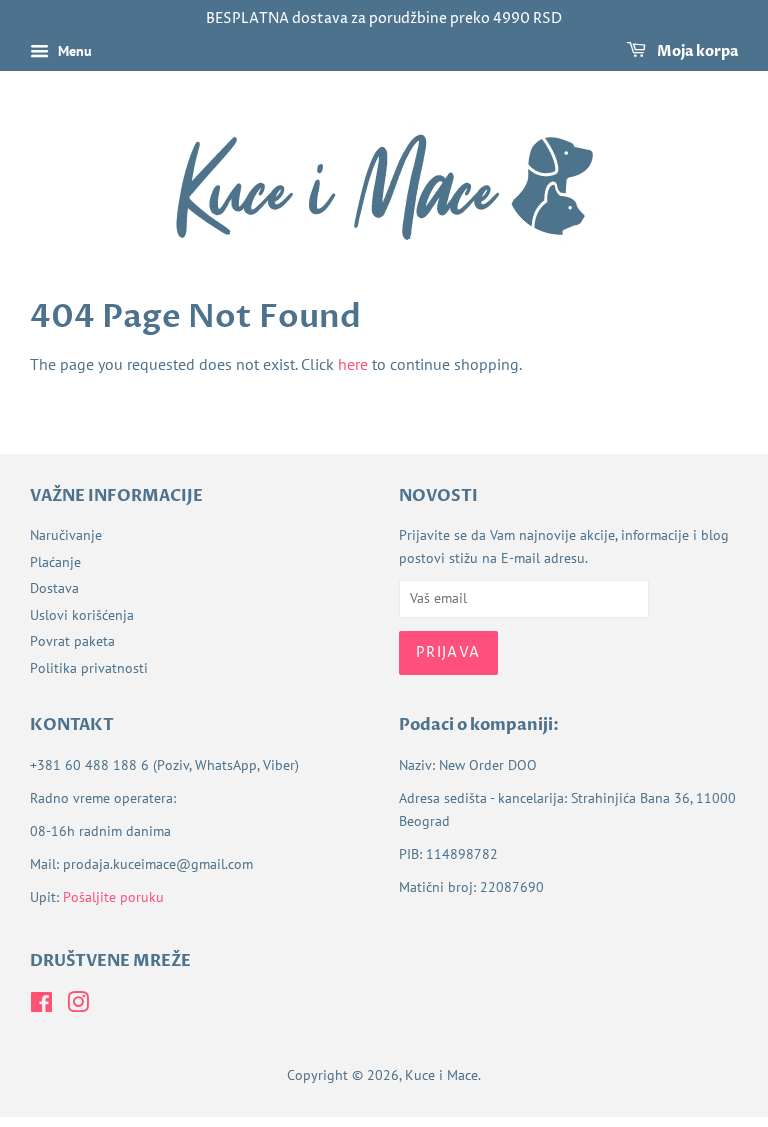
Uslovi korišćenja (82, 615)
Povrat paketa (72, 641)
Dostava (54, 588)
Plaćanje (55, 562)
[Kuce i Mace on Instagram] (78, 1006)
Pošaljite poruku (113, 897)
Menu (73, 51)
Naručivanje (66, 535)
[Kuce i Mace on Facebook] (41, 1006)
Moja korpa (696, 51)
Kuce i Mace (441, 1075)
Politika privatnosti (89, 668)
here (353, 364)
